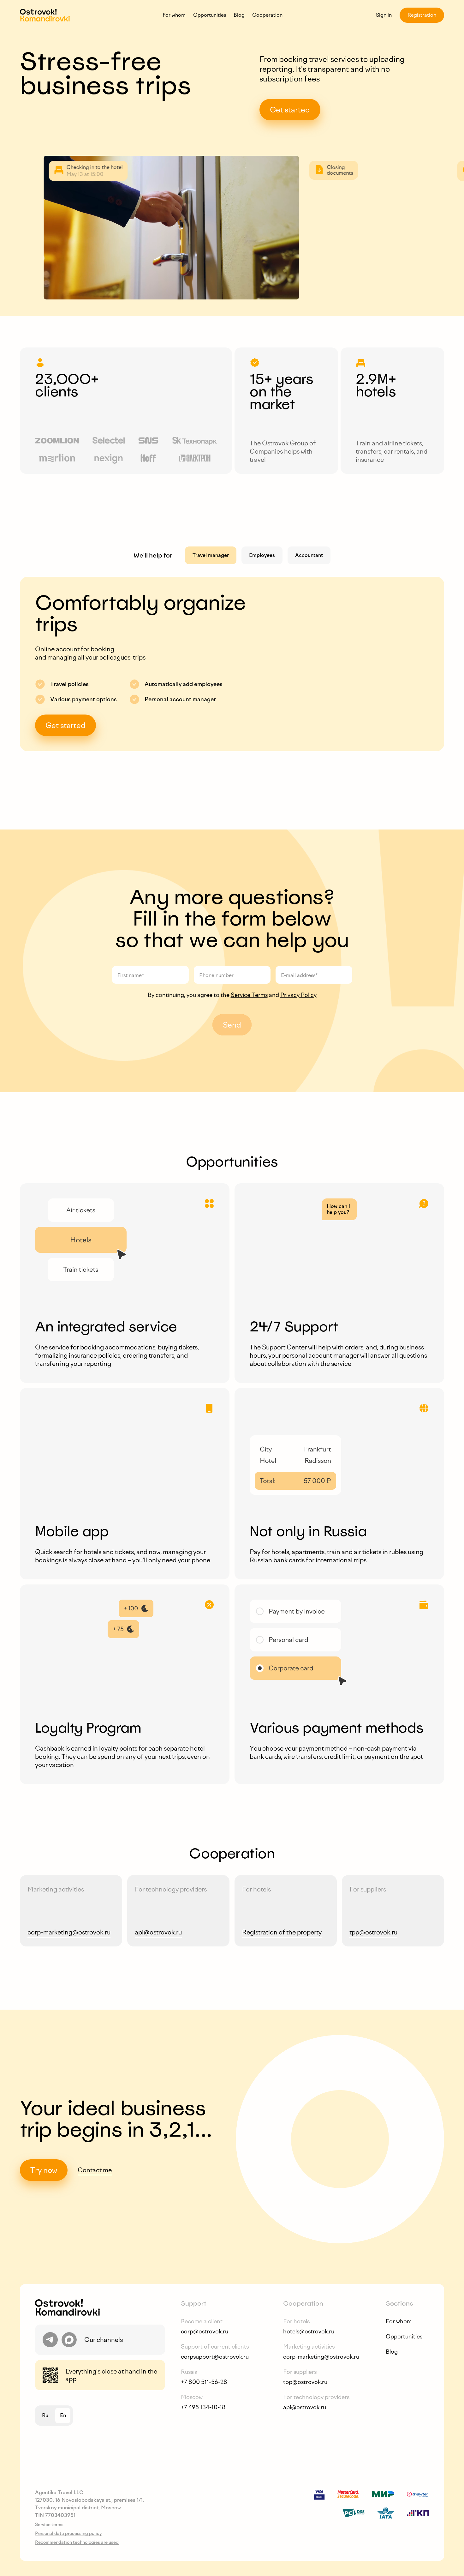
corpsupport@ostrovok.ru (215, 2357)
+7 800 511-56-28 (204, 2382)
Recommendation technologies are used (77, 2542)
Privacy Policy (298, 995)
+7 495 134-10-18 (203, 2407)
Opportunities (210, 15)
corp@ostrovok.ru (205, 2332)
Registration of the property (282, 1932)
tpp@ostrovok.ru (373, 1932)
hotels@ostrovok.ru (309, 2332)
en (63, 2415)
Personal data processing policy (68, 2534)
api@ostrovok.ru (158, 1932)
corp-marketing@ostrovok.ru (69, 1932)
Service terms (49, 2525)
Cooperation (267, 15)
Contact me (95, 2170)
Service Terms (249, 995)
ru (45, 2415)
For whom (174, 15)
